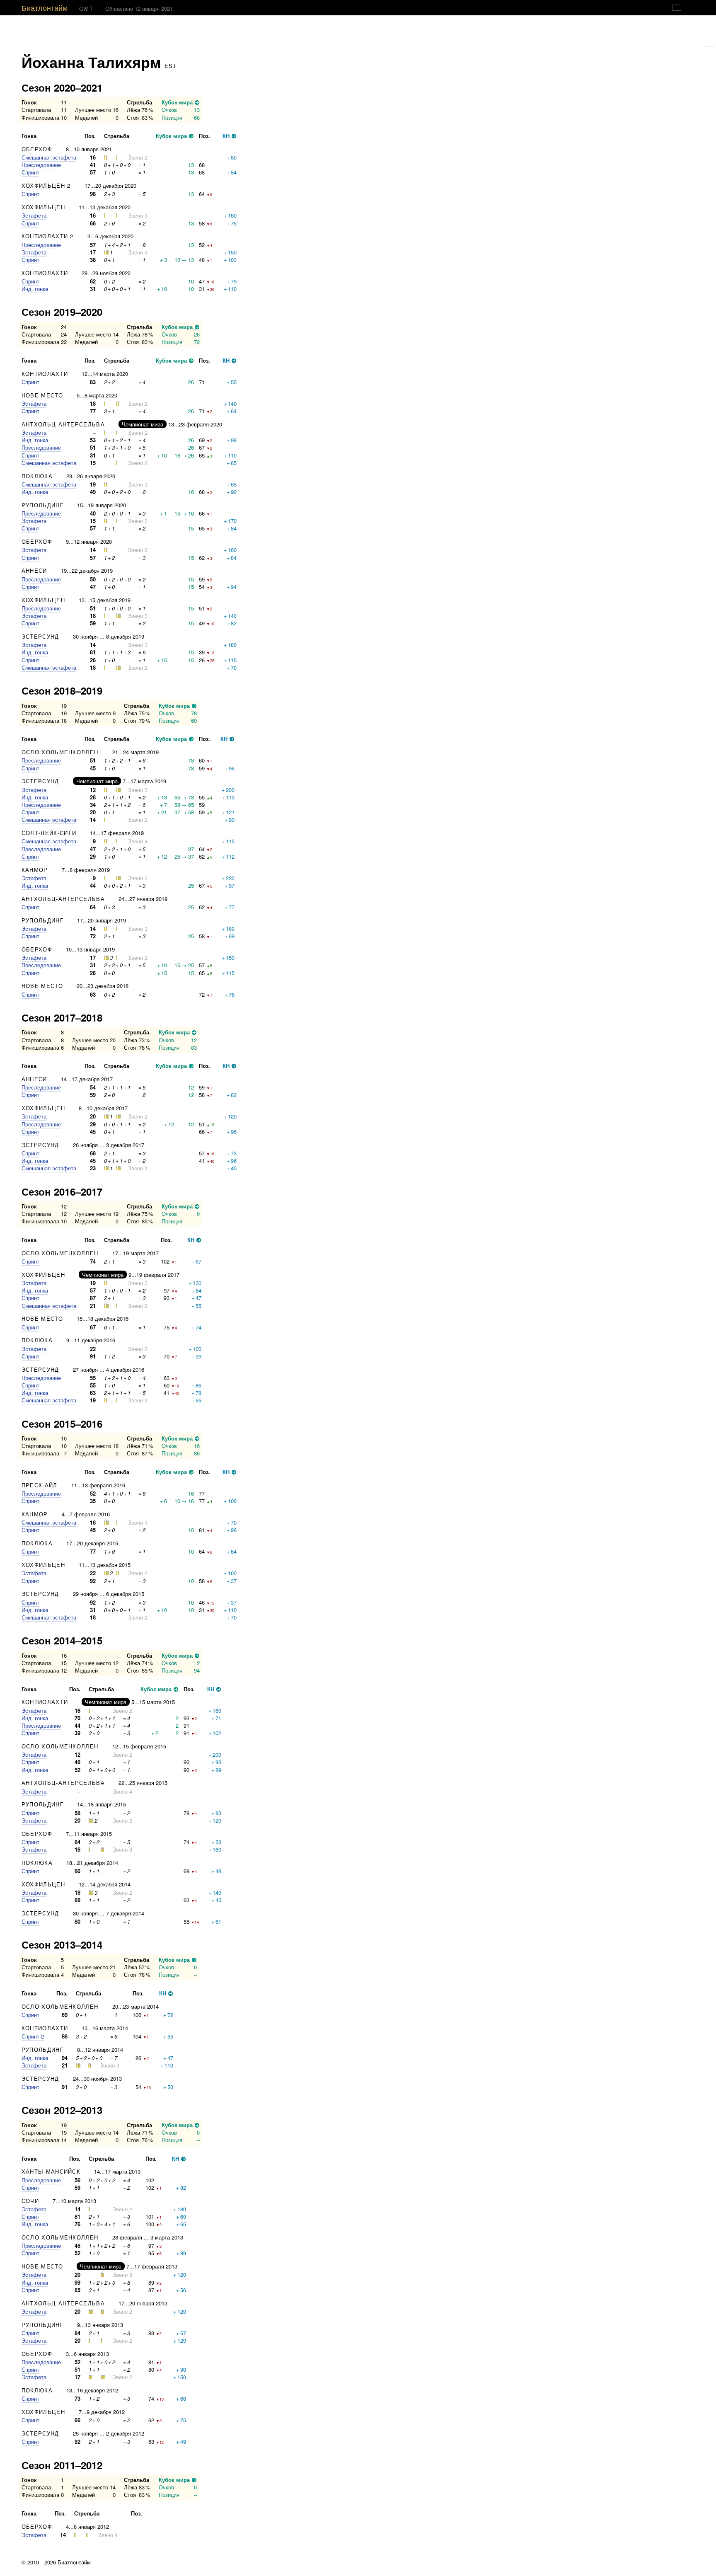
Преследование (41, 165)
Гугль (709, 43)
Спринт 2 (33, 2036)
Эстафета (34, 215)
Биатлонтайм (45, 7)
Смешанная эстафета (49, 157)
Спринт (30, 172)
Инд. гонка (35, 289)
